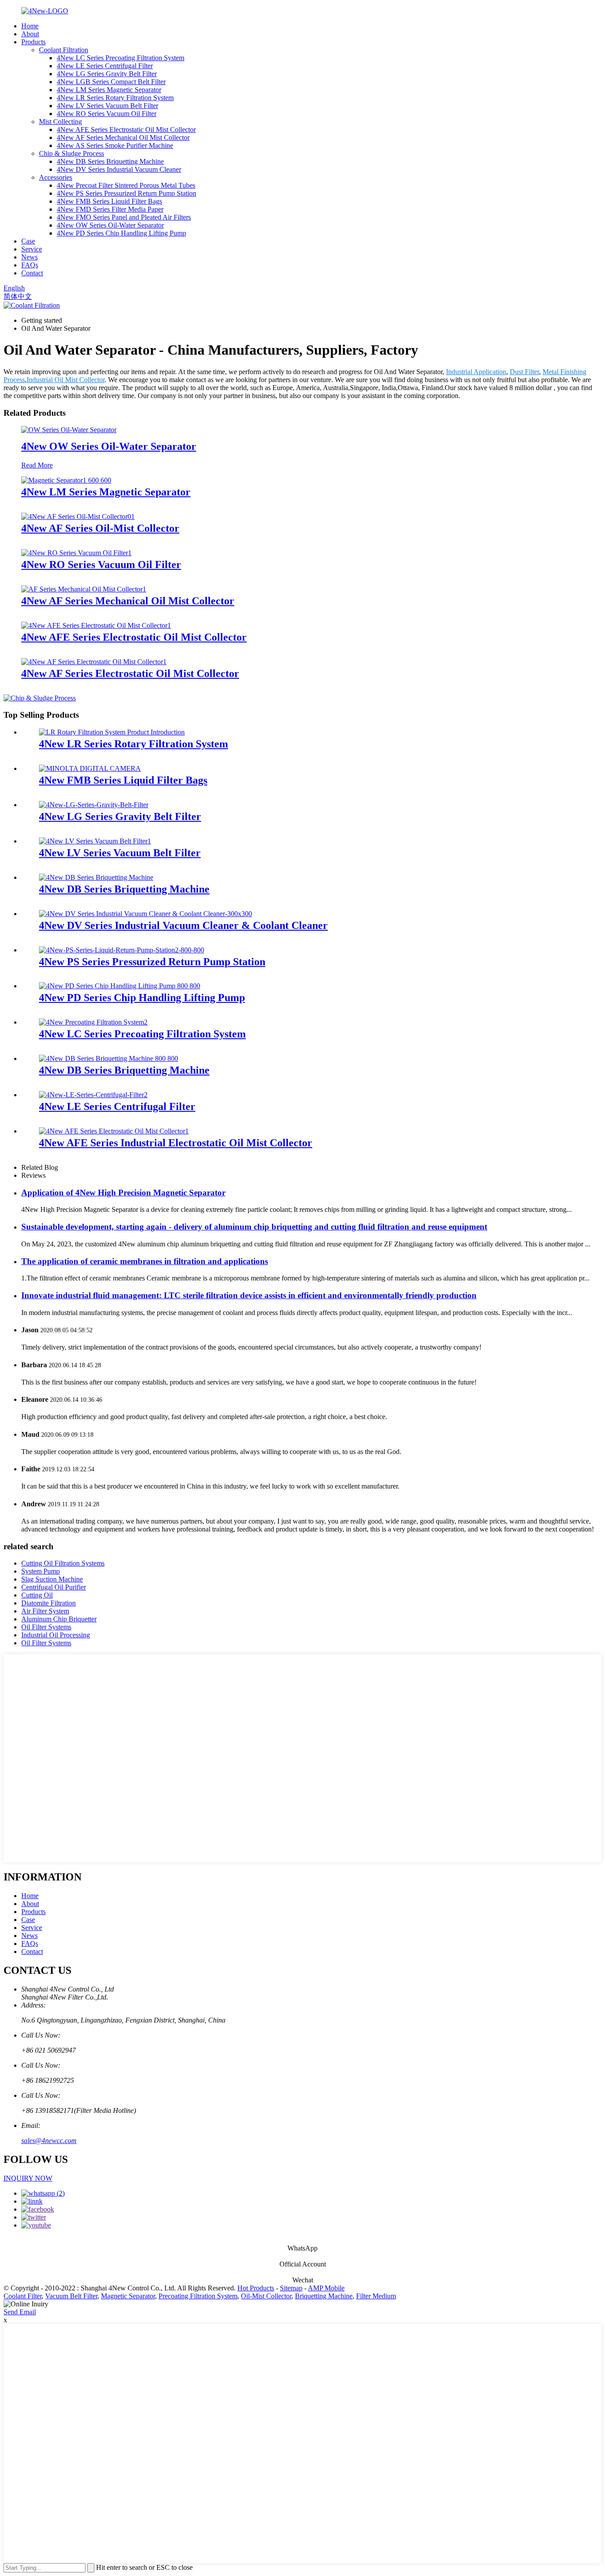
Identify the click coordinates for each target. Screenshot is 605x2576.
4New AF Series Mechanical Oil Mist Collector (123, 137)
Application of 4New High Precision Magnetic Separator (123, 1193)
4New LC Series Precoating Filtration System (120, 58)
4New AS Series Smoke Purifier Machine (115, 145)
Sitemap (291, 2288)
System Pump (41, 1571)
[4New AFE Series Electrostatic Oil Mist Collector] (96, 625)
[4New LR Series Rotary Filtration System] (112, 732)
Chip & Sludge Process (72, 153)
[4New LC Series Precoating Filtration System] (93, 1022)
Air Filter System (45, 1611)
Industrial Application (476, 372)
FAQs (30, 265)
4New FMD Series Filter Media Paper (110, 209)
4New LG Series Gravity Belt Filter (107, 74)
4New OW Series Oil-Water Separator (110, 225)
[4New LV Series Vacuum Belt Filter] (95, 841)
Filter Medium (376, 2296)
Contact (32, 273)
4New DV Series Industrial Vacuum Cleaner (119, 169)
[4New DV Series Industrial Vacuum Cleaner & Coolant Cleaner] (145, 914)
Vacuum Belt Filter (71, 2296)
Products (33, 42)
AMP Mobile (326, 2288)
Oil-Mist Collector (266, 2296)
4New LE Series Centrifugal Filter (105, 66)
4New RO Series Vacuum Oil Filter (107, 114)
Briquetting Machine (324, 2296)
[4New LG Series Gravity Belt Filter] (94, 805)
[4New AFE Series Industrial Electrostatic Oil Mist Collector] (114, 1131)
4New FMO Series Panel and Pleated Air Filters (124, 217)
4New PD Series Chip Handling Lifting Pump (121, 233)
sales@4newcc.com (49, 2141)
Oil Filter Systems (46, 1627)
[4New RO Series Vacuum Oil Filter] (76, 553)
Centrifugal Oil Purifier (54, 1587)
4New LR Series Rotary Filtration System (115, 98)
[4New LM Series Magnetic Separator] (66, 480)
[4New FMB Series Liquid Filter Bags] (90, 768)
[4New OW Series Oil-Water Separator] (69, 430)
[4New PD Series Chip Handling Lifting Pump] (120, 986)
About (30, 34)
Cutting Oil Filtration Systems (63, 1563)
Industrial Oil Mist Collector (66, 380)
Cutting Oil (37, 1595)
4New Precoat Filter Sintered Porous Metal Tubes (126, 185)
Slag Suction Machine (52, 1579)
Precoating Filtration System (198, 2296)
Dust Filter (524, 372)
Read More (37, 465)
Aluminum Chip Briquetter (59, 1619)
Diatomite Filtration (48, 1603)
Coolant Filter (23, 2296)
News (29, 257)
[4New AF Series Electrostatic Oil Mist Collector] (94, 662)
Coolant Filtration (64, 50)
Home (30, 26)
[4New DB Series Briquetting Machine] (96, 877)
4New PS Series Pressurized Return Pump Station (126, 193)
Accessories (56, 177)
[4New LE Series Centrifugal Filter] (93, 1095)
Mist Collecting (60, 122)
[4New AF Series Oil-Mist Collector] (78, 516)
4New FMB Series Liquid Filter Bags (109, 201)
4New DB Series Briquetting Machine (110, 161)
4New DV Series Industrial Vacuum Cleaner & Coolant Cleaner (183, 925)
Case (28, 241)
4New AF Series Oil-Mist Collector (100, 528)
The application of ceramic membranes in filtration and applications (145, 1261)
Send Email (20, 2312)
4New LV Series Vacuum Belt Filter (107, 106)
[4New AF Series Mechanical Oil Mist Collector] (84, 589)
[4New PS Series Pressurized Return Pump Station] (122, 950)
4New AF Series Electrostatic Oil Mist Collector (130, 673)
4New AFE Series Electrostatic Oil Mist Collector (126, 130)
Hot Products (256, 2288)
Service (32, 249)
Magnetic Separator (128, 2296)
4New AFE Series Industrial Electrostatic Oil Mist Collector (176, 1143)
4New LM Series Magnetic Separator (109, 90)
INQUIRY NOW (28, 2178)
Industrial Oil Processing (56, 1635)
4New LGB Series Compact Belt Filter (111, 82)
